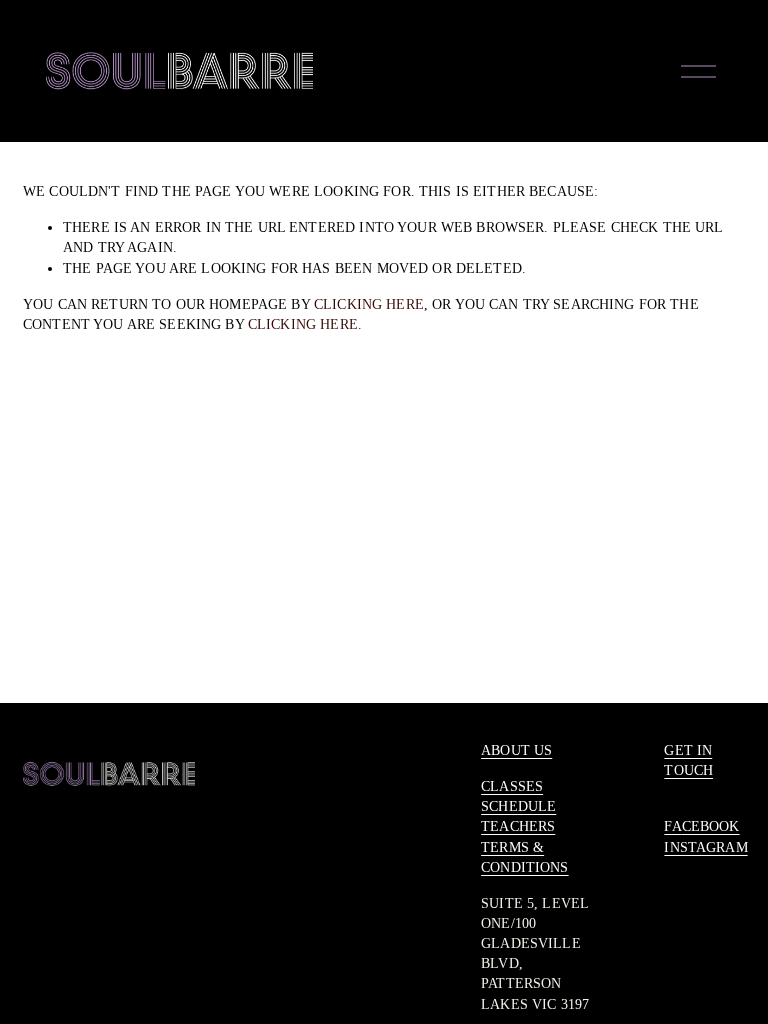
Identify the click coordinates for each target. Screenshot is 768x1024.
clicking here (369, 304)
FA (672, 826)
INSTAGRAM (705, 847)
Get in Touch (688, 760)
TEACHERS (518, 826)
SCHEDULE (518, 806)
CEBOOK (711, 826)
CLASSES (512, 786)
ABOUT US (516, 750)
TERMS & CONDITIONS (524, 857)
